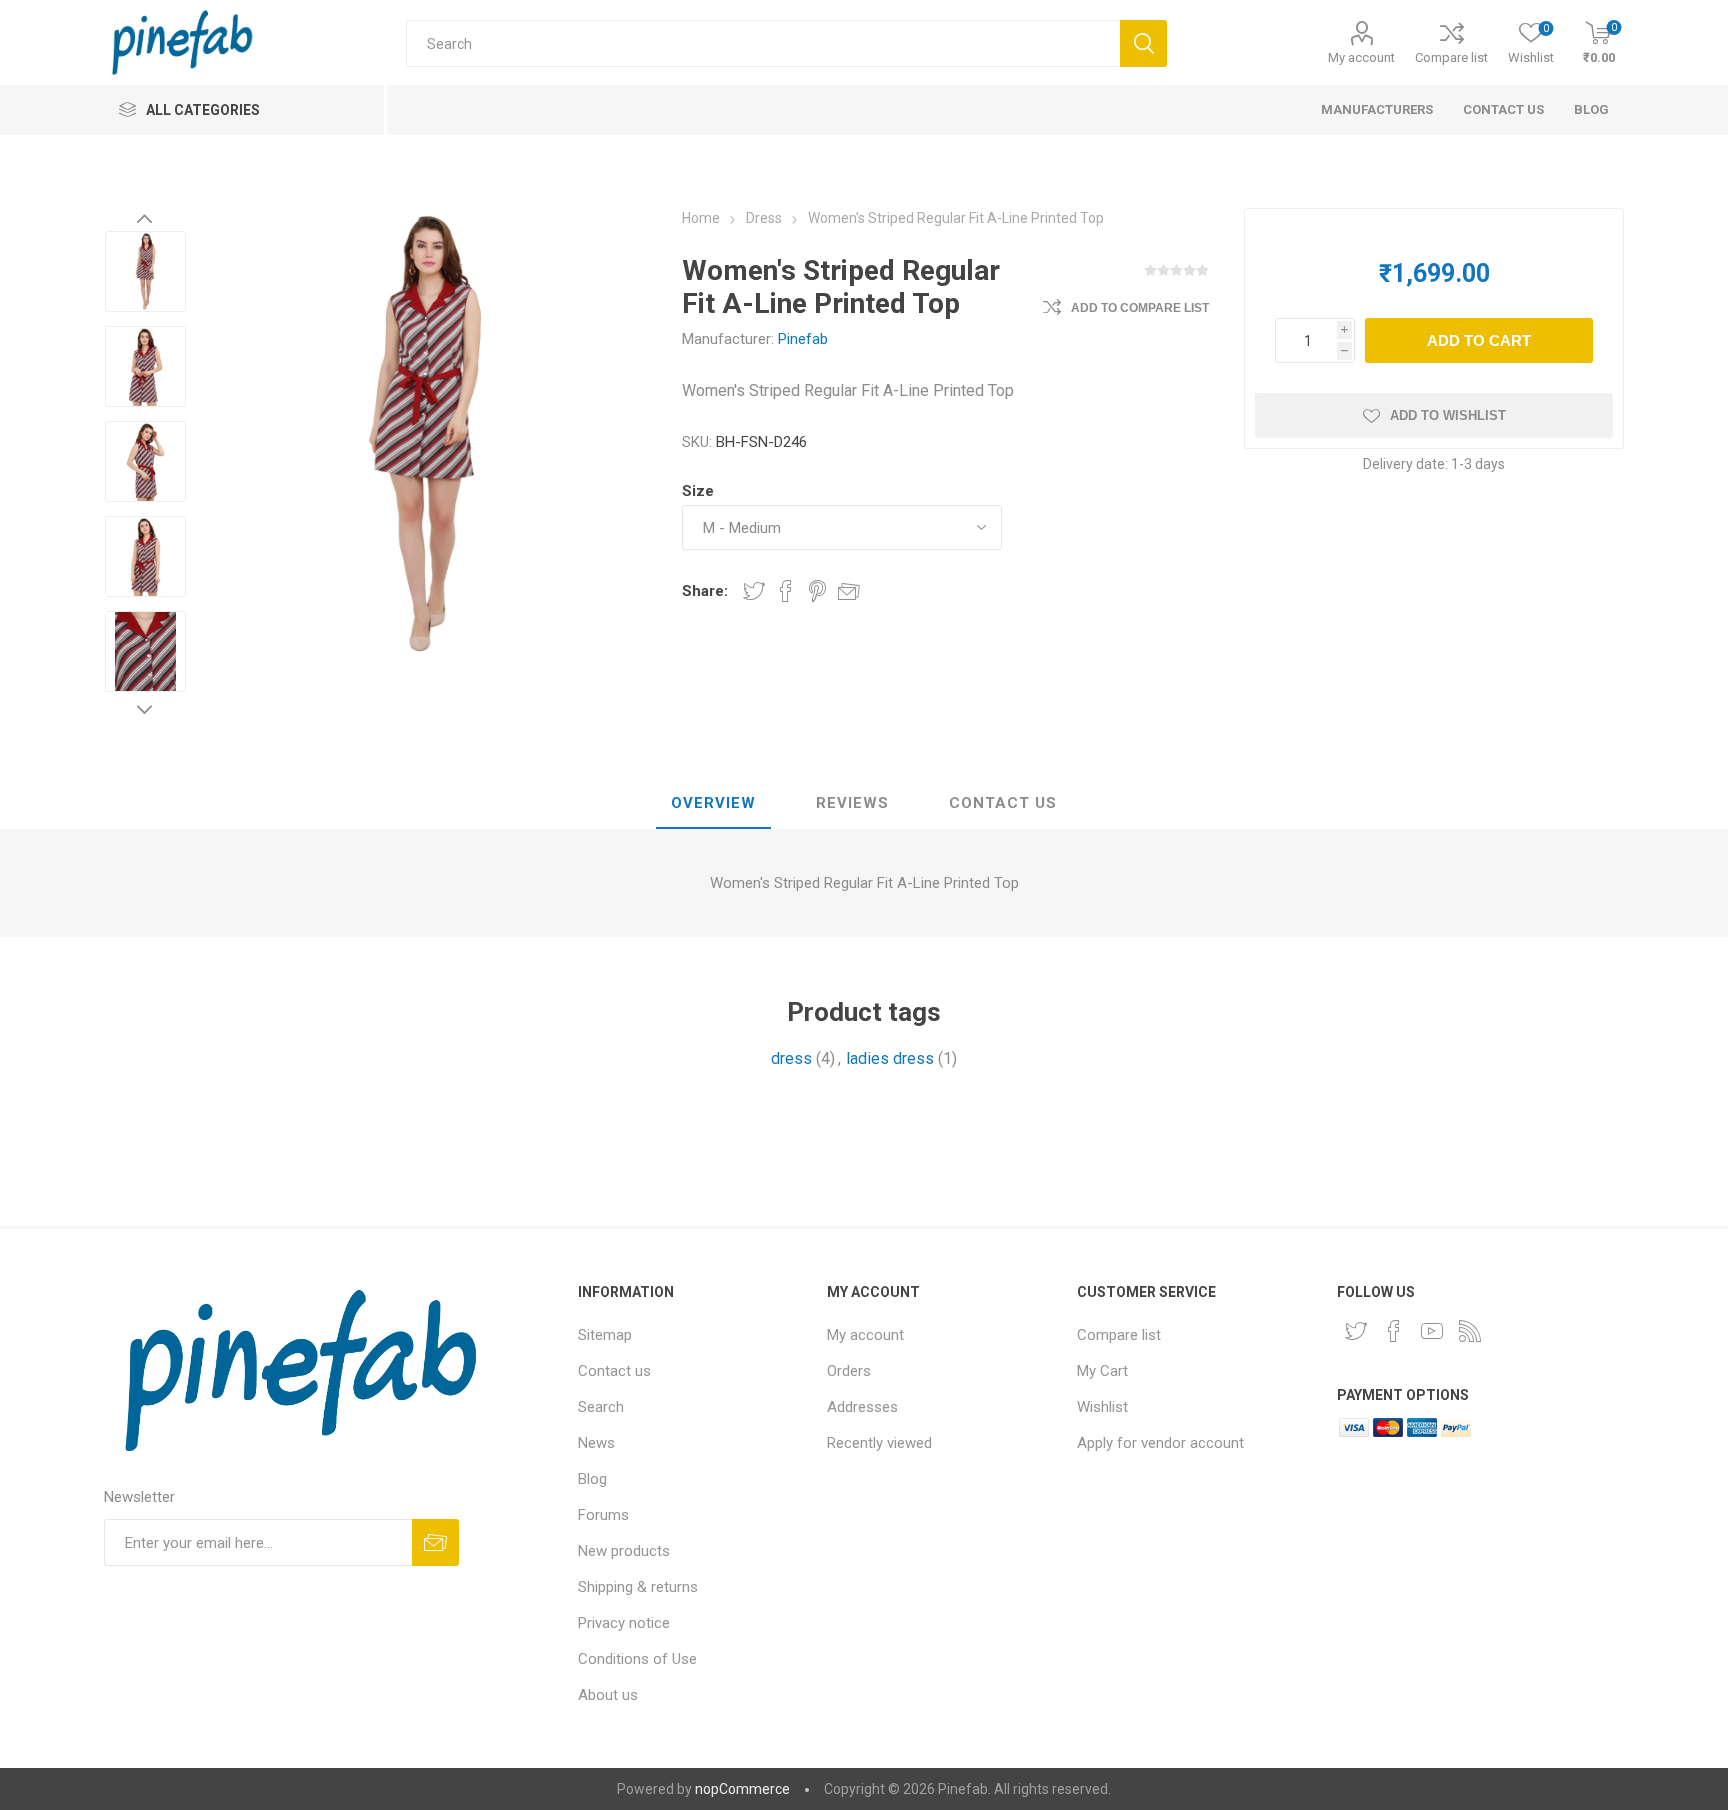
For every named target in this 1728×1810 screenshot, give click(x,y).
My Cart (1102, 1371)
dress (791, 1058)
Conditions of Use (637, 1659)
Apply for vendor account (1160, 1443)
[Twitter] (1356, 1331)
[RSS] (1470, 1331)
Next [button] (145, 709)
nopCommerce (742, 1789)
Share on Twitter (754, 591)
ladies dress (890, 1058)
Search (601, 1407)
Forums (603, 1515)
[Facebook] (1394, 1331)
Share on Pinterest (817, 591)
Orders (849, 1371)
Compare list (1451, 57)
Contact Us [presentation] (1003, 803)
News (596, 1443)
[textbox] (762, 43)
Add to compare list (1140, 308)
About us (608, 1695)
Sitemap (605, 1335)
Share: (705, 591)
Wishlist (1102, 1407)
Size (698, 491)
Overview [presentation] (713, 803)
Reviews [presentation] (852, 803)
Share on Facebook (786, 591)
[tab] (713, 804)
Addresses (862, 1407)
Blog (592, 1479)
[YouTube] (1432, 1331)
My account (1361, 57)
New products (624, 1551)
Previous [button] (145, 218)
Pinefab (803, 339)
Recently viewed (879, 1443)
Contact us (614, 1371)
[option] (145, 273)
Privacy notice (624, 1623)
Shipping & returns (638, 1587)
